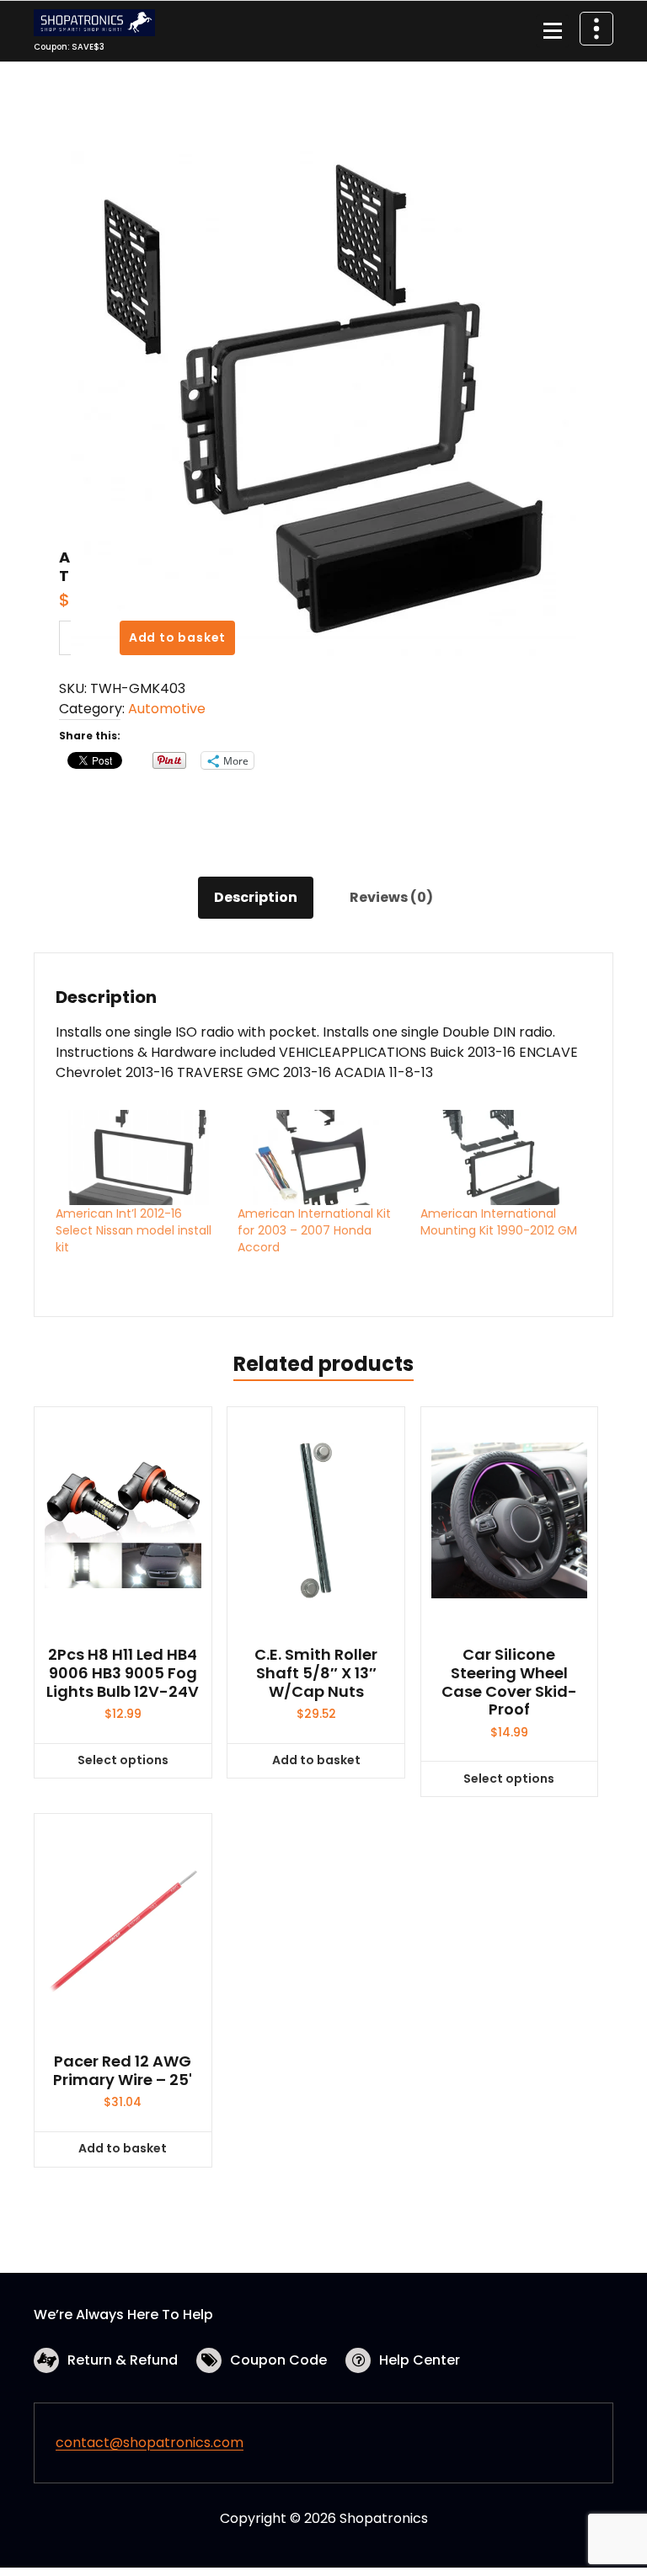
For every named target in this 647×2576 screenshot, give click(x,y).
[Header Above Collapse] (596, 29)
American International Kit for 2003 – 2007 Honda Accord (314, 1230)
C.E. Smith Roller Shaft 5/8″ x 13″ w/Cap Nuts (316, 1673)
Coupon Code (278, 2360)
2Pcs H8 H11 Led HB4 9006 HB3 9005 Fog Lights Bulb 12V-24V (123, 1673)
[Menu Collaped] (553, 31)
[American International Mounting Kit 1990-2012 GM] (503, 1157)
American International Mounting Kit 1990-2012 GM (499, 1222)
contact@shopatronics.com (150, 2443)
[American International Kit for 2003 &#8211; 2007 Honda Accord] (320, 1157)
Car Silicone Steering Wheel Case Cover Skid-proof (509, 1682)
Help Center (420, 2360)
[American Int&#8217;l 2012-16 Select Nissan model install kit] (138, 1157)
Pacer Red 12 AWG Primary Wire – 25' (123, 2070)
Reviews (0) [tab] (391, 897)
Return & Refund (123, 2360)
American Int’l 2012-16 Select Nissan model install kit (134, 1230)
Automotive (167, 709)
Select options (123, 1760)
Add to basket (177, 637)
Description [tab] (256, 897)
